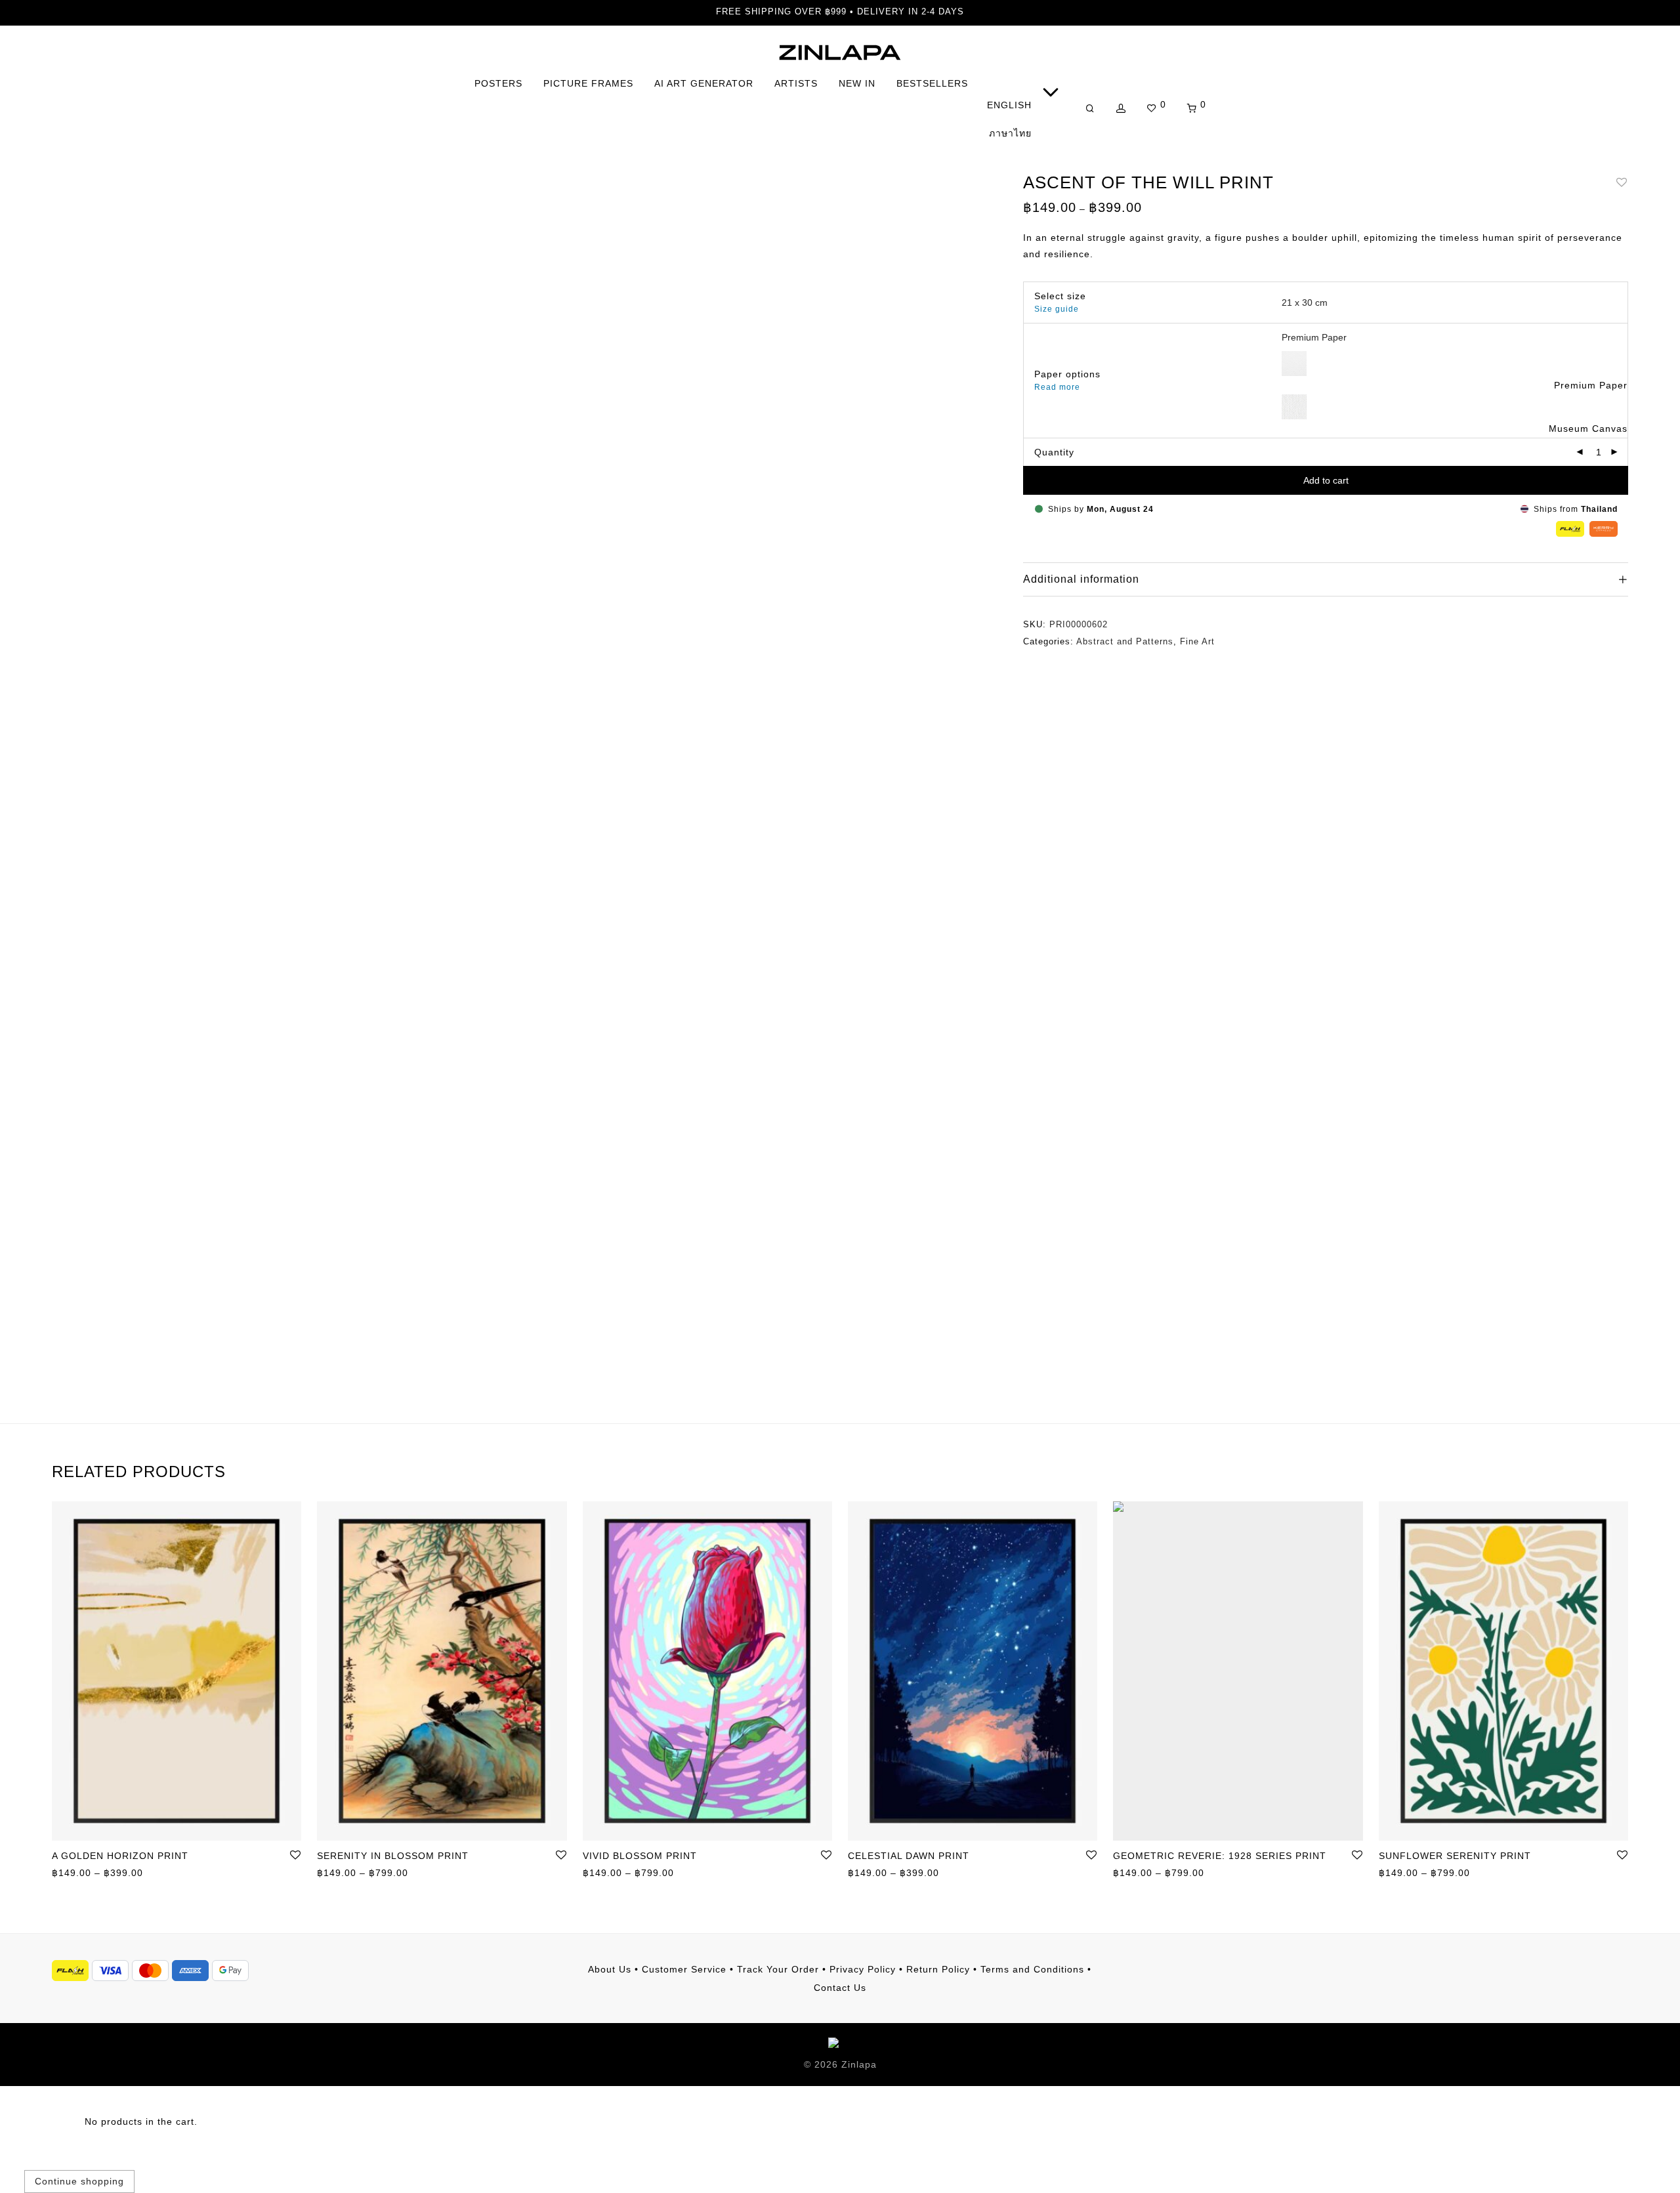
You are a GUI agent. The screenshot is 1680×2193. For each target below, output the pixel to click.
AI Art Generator (704, 83)
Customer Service (684, 1969)
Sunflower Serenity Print (1455, 1856)
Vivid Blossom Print (640, 1856)
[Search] (1090, 109)
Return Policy (938, 1969)
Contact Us (840, 1988)
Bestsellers (932, 83)
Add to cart (1326, 480)
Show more (72, 1874)
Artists (796, 83)
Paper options (1067, 374)
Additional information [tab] (1081, 579)
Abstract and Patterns (1125, 641)
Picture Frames (588, 83)
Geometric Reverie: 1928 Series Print (1220, 1856)
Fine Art (1197, 641)
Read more (1057, 387)
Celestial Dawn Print (909, 1856)
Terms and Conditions (1032, 1969)
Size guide (1057, 309)
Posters (498, 83)
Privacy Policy (863, 1969)
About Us (610, 1969)
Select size (1060, 296)
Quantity (1054, 452)
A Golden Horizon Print (120, 1856)
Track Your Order (778, 1969)
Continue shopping (79, 2181)
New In (857, 83)
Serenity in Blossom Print (393, 1856)
